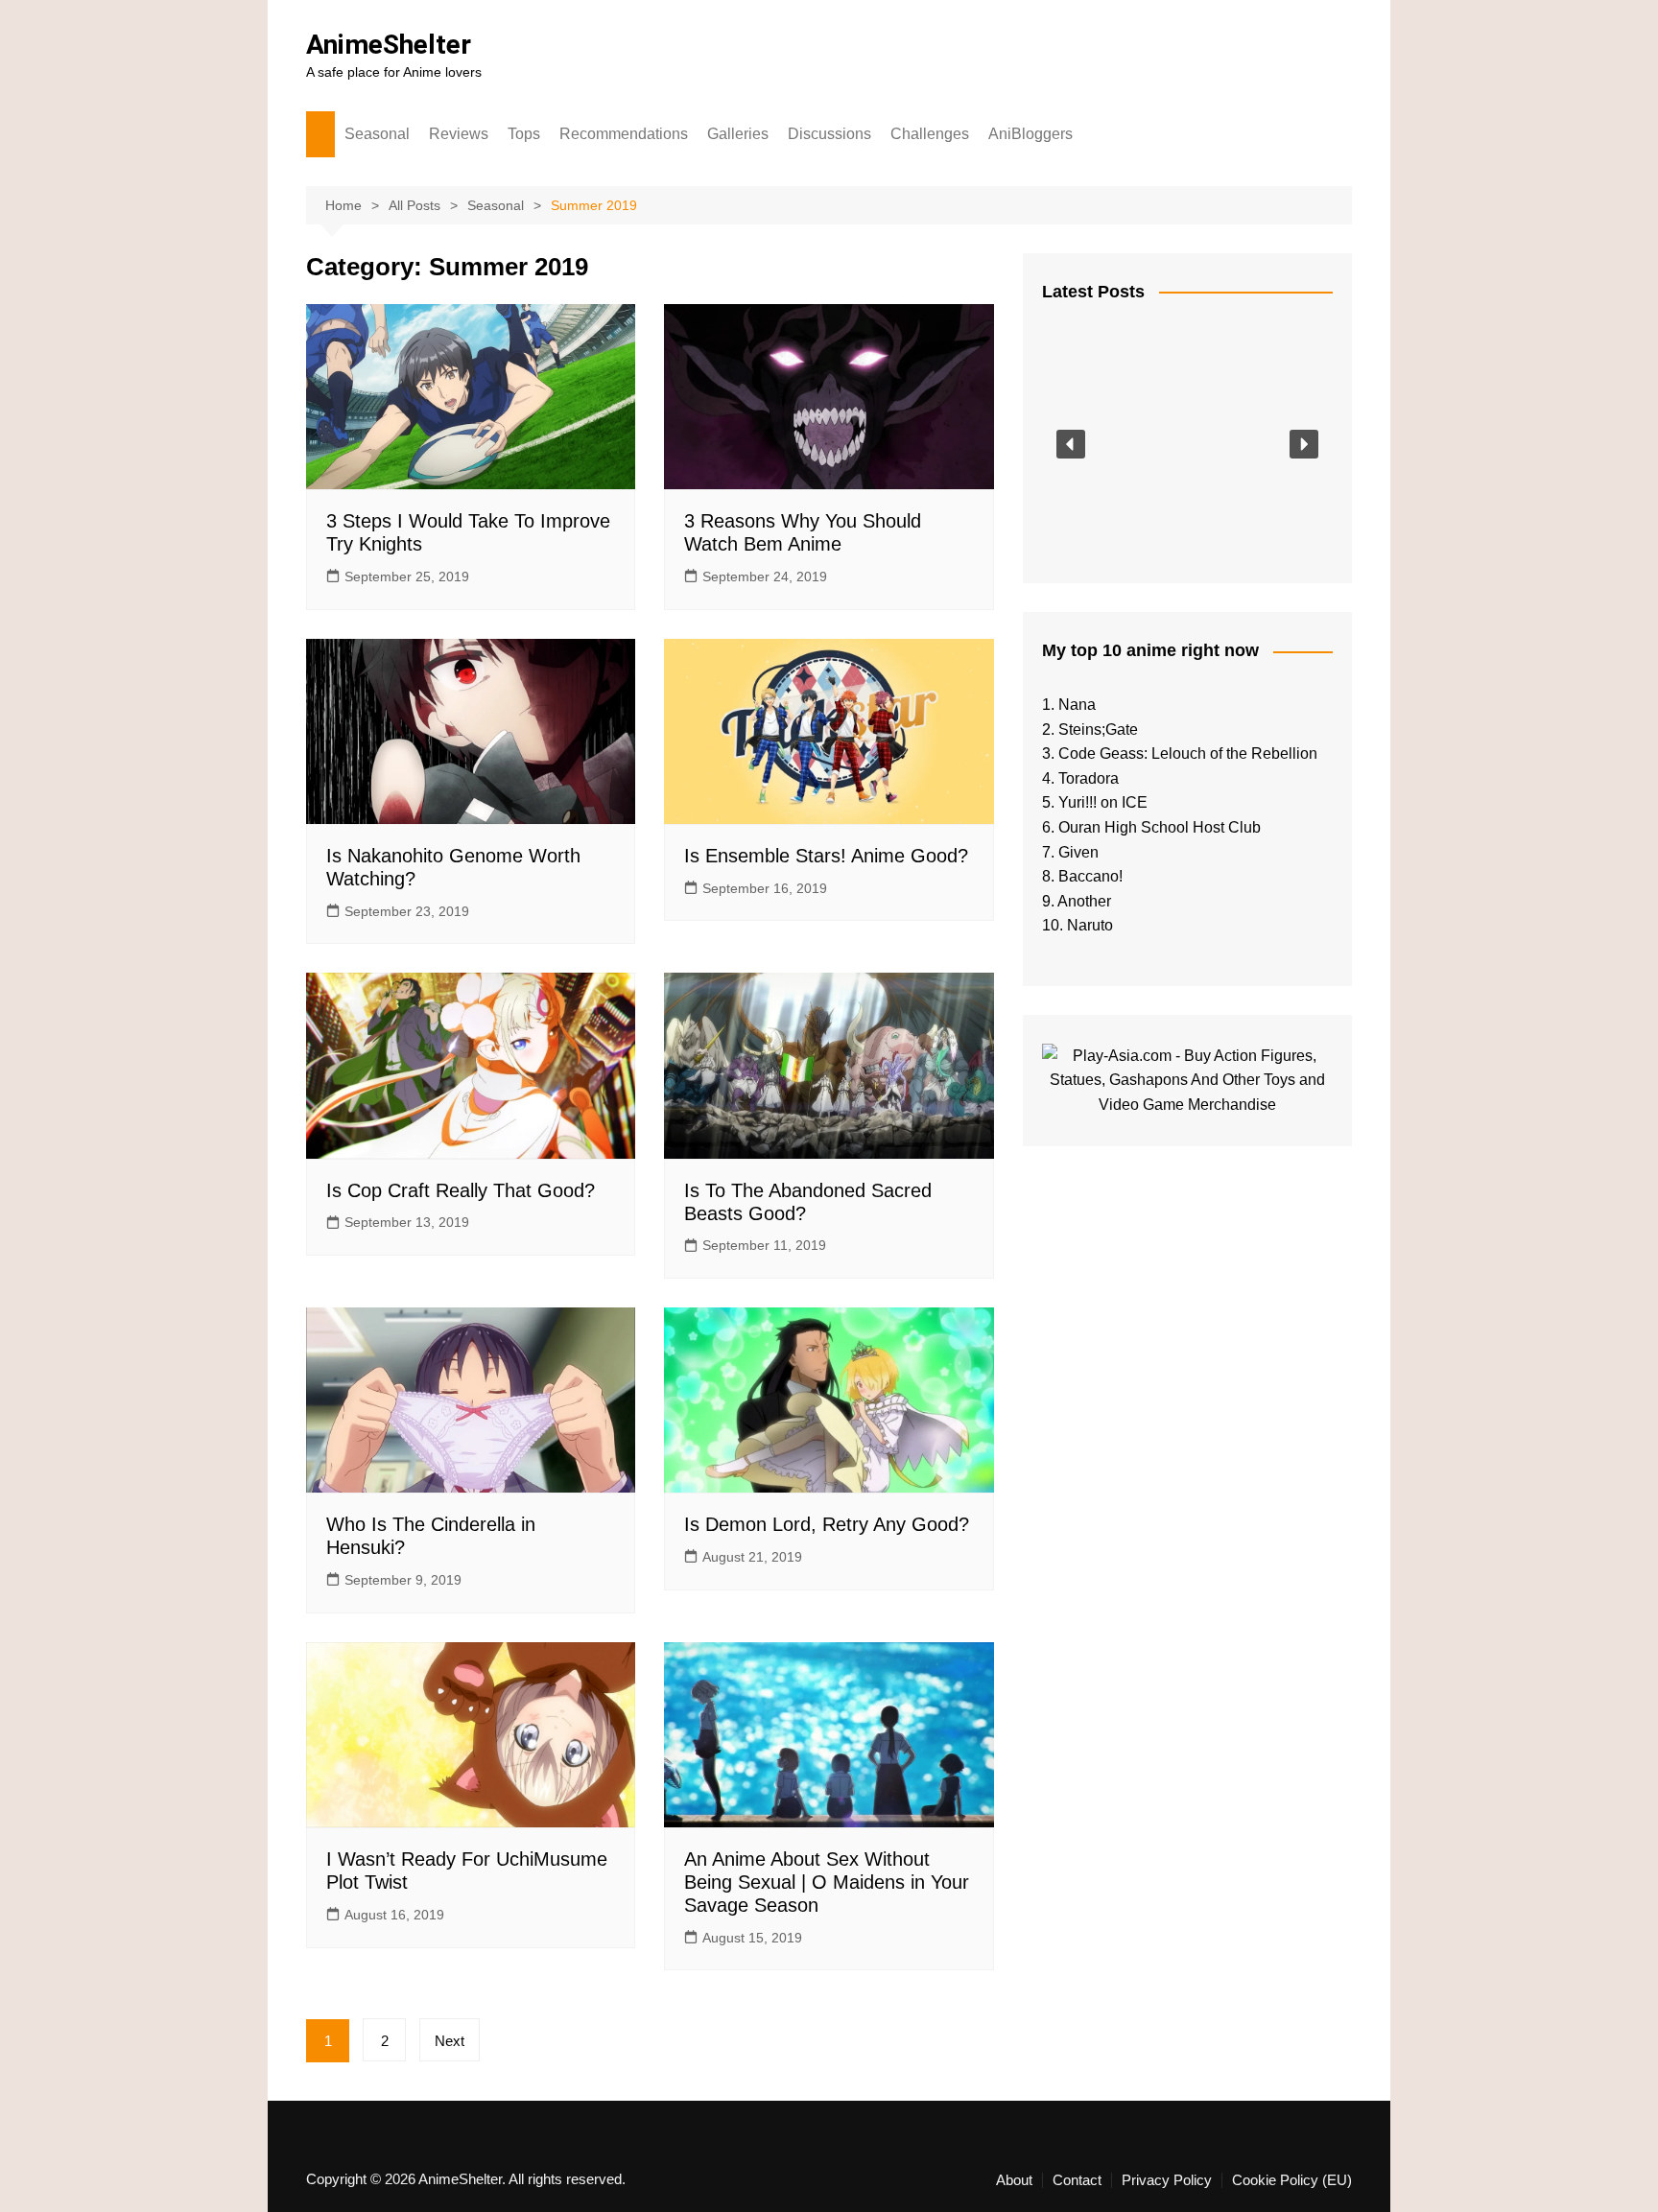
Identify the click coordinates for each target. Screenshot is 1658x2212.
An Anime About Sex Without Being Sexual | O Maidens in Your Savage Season (827, 1882)
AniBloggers (1030, 134)
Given (1078, 852)
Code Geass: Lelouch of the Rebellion (1188, 753)
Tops (524, 134)
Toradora (1089, 778)
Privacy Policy (1167, 2180)
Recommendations (624, 134)
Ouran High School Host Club (1160, 827)
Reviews (459, 134)
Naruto (1090, 925)
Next (450, 2041)
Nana (1077, 705)
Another (1084, 901)
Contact (1077, 2180)
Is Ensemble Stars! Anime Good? (826, 856)
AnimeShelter (389, 45)
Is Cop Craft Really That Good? (461, 1190)
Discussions (829, 134)
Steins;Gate (1098, 729)
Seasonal (377, 134)
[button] (1071, 444)
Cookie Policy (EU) (1292, 2180)
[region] (1187, 444)
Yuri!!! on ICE (1103, 802)
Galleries (738, 134)
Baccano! (1090, 876)
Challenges (930, 134)
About (1014, 2180)
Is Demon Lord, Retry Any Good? (827, 1524)
